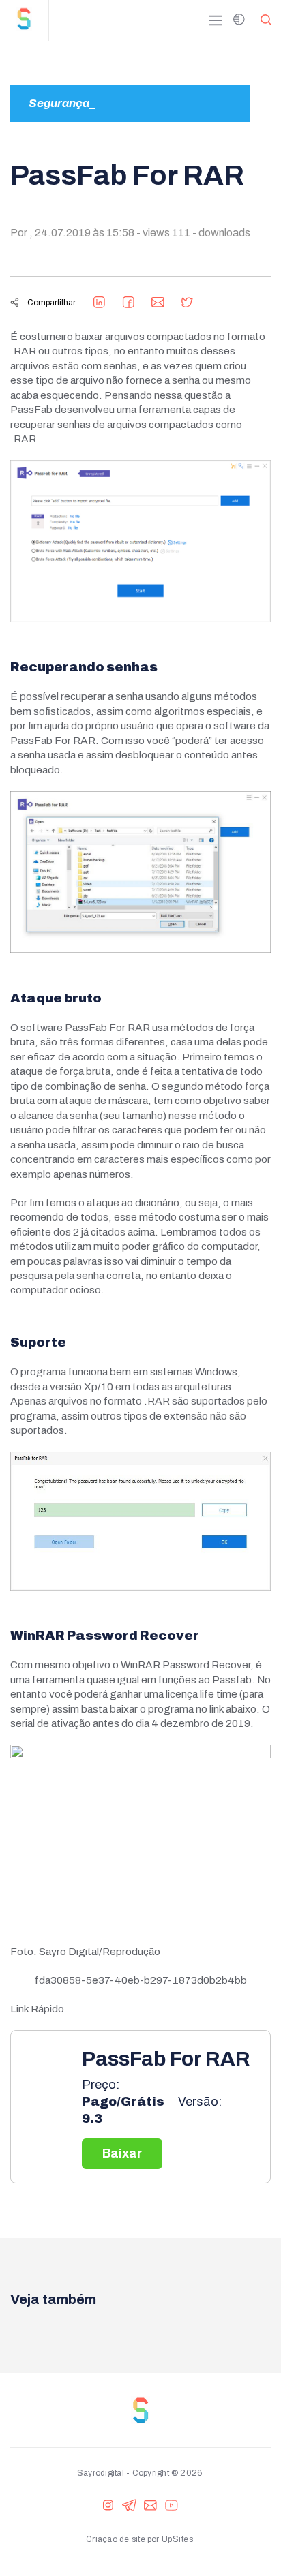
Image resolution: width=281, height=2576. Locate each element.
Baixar (122, 2153)
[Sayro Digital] (29, 20)
